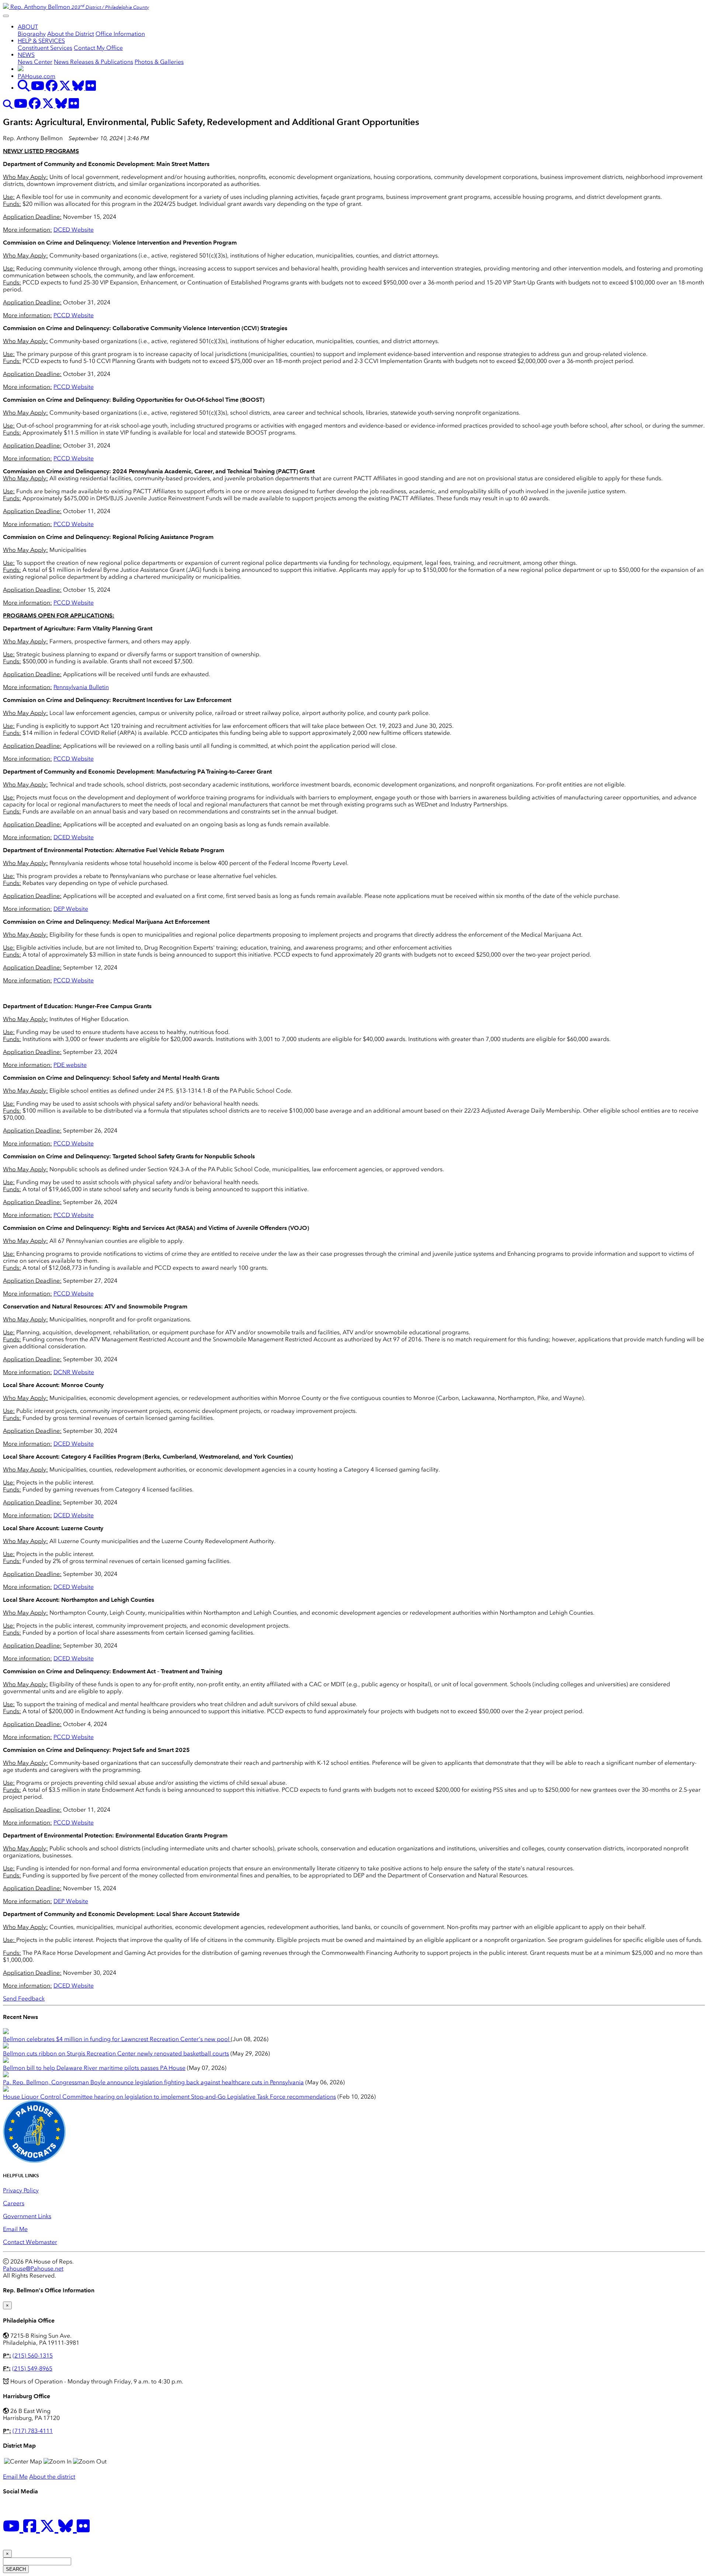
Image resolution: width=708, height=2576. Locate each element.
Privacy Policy (21, 2190)
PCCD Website (74, 315)
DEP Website (71, 909)
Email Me (15, 2229)
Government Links (27, 2216)
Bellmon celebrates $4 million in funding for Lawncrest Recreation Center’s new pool (117, 2039)
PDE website (70, 1065)
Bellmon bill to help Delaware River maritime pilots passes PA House (94, 2068)
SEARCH (16, 2569)
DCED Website (74, 230)
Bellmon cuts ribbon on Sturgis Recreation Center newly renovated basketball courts (116, 2053)
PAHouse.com (37, 76)
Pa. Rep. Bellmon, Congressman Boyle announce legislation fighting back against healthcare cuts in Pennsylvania (153, 2082)
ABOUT (28, 27)
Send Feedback (24, 1998)
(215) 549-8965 (32, 2368)
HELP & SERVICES (41, 41)
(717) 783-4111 (33, 2431)
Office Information (120, 34)
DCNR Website (74, 1372)
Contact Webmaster (30, 2242)
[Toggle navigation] (6, 16)
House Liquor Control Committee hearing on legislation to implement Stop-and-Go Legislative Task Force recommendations (169, 2097)
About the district (52, 2477)
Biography (32, 34)
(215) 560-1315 (33, 2356)
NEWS (26, 55)
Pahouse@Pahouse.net (33, 2269)
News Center (35, 62)
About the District (71, 34)
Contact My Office (98, 48)
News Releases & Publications (93, 62)
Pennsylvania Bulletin (81, 687)
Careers (14, 2203)
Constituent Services (45, 48)
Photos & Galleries (159, 62)
